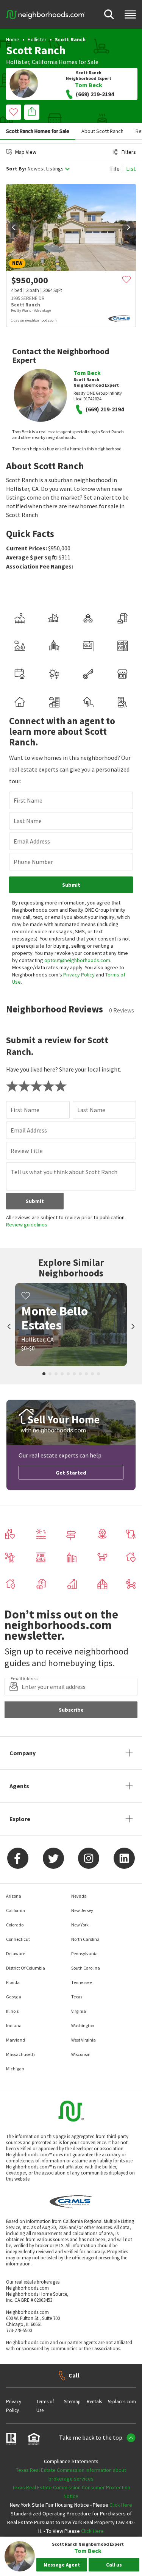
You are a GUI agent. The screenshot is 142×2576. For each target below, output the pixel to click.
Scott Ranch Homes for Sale (38, 131)
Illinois (12, 2011)
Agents (19, 1786)
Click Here (121, 2505)
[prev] (14, 227)
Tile (115, 169)
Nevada (79, 1896)
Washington (83, 2025)
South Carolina (86, 1968)
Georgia (14, 1997)
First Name (28, 800)
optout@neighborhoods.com (77, 960)
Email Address (32, 841)
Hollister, (18, 62)
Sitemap (72, 2402)
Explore (20, 1819)
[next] (128, 227)
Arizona (14, 1896)
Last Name (28, 821)
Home (13, 39)
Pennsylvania (84, 1953)
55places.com (122, 2402)
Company (23, 1753)
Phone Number (33, 862)
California (45, 62)
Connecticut (18, 1939)
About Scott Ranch (102, 131)
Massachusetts (21, 2054)
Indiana (14, 2025)
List (131, 169)
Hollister (37, 39)
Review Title (27, 1151)
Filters (129, 152)
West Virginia (83, 2040)
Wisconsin (81, 2054)
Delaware (16, 1953)
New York (80, 1925)
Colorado (15, 1925)
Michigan (15, 2069)
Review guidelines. (27, 1225)
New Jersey (82, 1910)
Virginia (79, 2011)
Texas (77, 1997)
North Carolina (85, 1939)
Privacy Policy (79, 975)
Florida (13, 1982)
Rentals (94, 2402)
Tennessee (81, 1982)
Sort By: (16, 169)
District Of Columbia (26, 1968)
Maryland (16, 2040)
